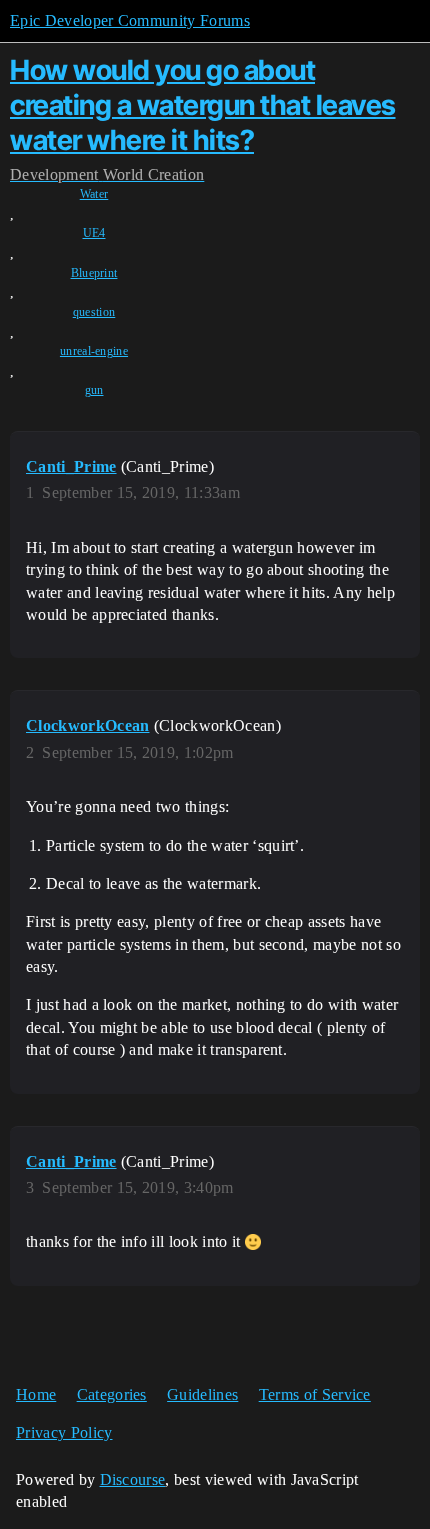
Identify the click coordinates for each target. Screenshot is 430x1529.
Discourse (133, 1479)
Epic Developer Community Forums (130, 20)
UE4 (94, 233)
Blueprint (94, 273)
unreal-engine (94, 351)
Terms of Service (315, 1394)
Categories (112, 1394)
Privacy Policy (64, 1432)
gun (94, 390)
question (94, 312)
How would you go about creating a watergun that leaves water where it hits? (203, 105)
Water (94, 194)
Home (36, 1394)
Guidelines (202, 1394)
